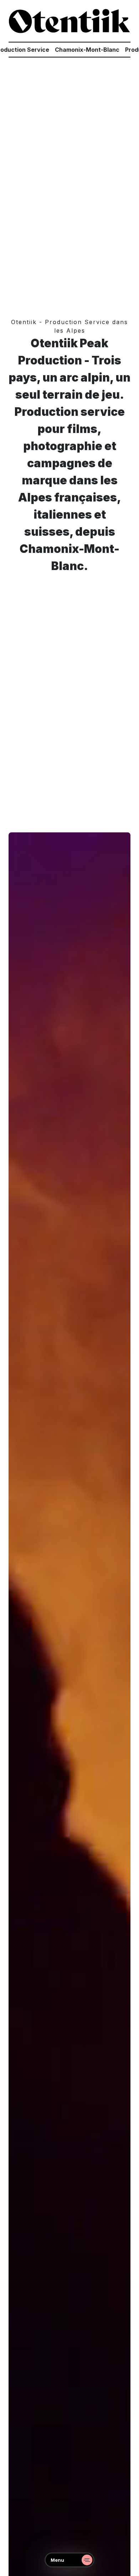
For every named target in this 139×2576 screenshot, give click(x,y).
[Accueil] (69, 21)
